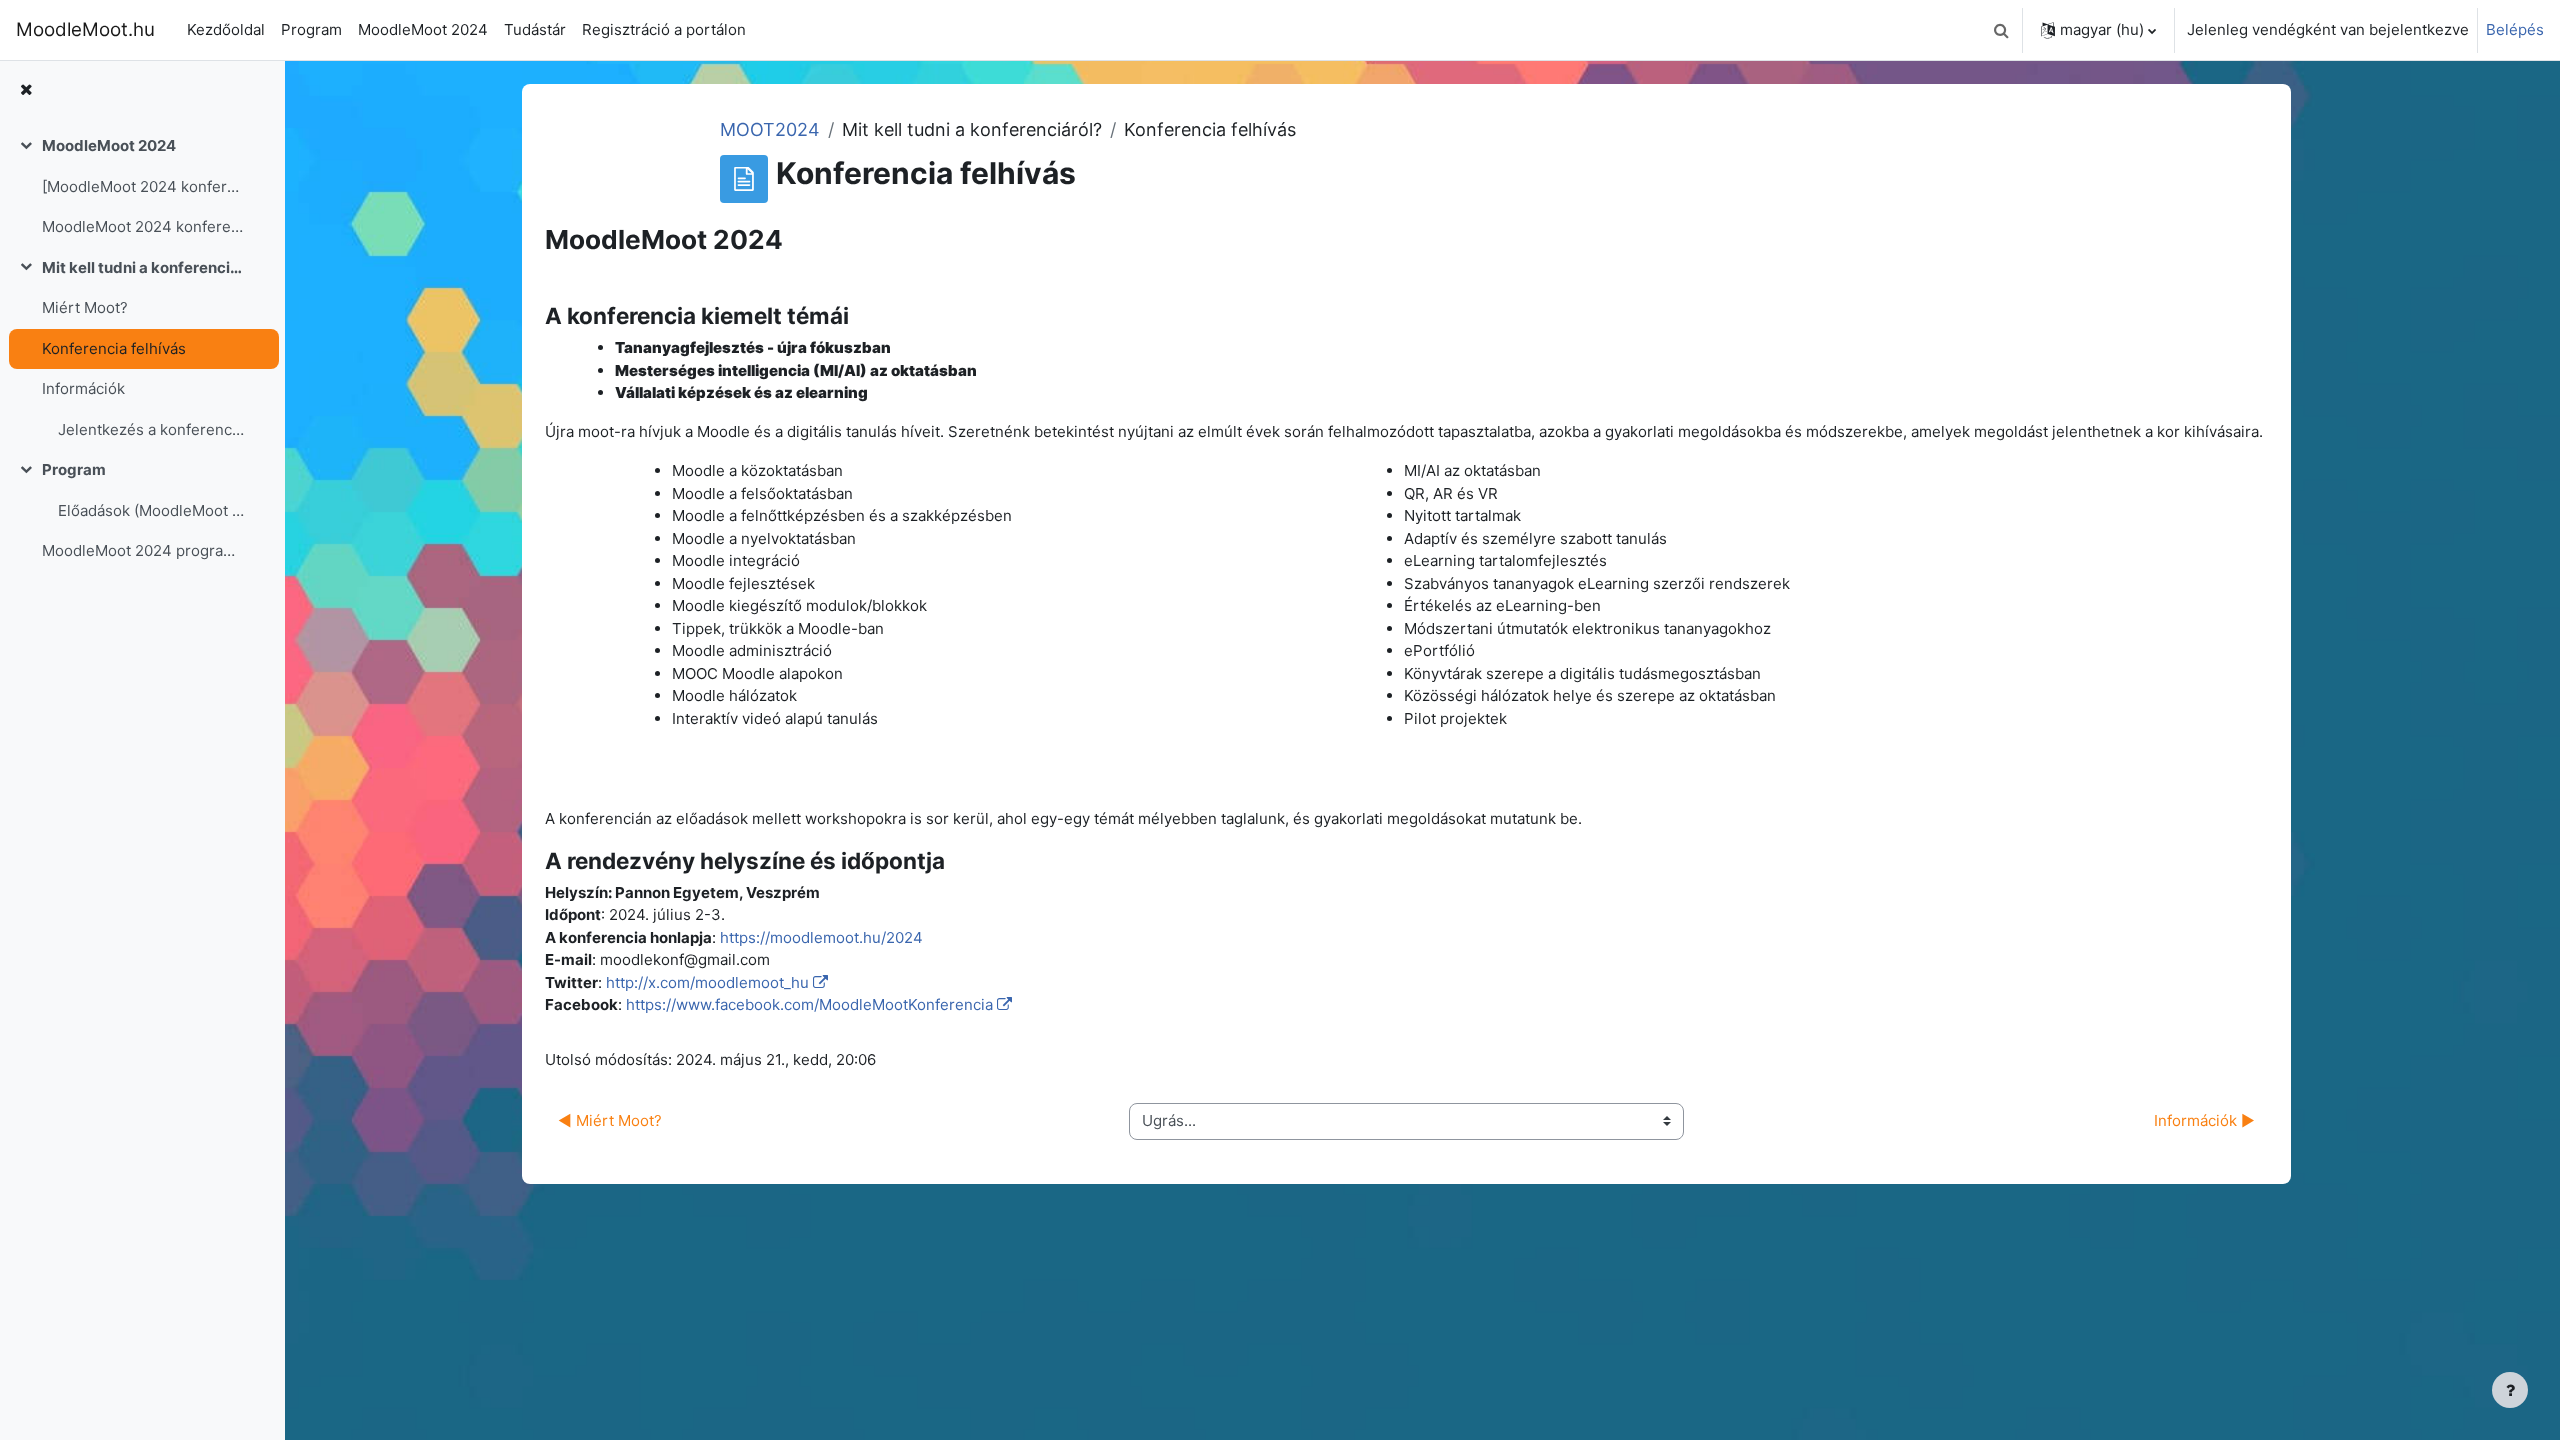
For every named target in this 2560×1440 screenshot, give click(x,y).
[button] (2001, 30)
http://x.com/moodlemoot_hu (707, 982)
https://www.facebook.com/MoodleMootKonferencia (809, 1004)
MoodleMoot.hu (85, 29)
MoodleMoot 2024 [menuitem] (423, 29)
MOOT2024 (770, 129)
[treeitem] (142, 187)
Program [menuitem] (311, 29)
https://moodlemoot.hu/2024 (821, 937)
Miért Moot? (85, 307)
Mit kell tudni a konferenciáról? (143, 267)
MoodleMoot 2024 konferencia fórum (143, 226)
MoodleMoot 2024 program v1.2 (143, 550)
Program (74, 469)
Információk (83, 388)
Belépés (2515, 29)
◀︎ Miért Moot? (610, 1120)
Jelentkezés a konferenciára (151, 429)
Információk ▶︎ (2204, 1120)
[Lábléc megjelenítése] (2510, 1390)
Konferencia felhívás (114, 348)
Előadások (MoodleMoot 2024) (151, 510)
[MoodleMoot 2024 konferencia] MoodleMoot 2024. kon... (143, 186)
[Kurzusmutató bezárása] (26, 90)
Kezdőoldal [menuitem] (226, 29)
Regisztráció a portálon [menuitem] (664, 29)
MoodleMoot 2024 (109, 145)
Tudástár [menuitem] (535, 29)
